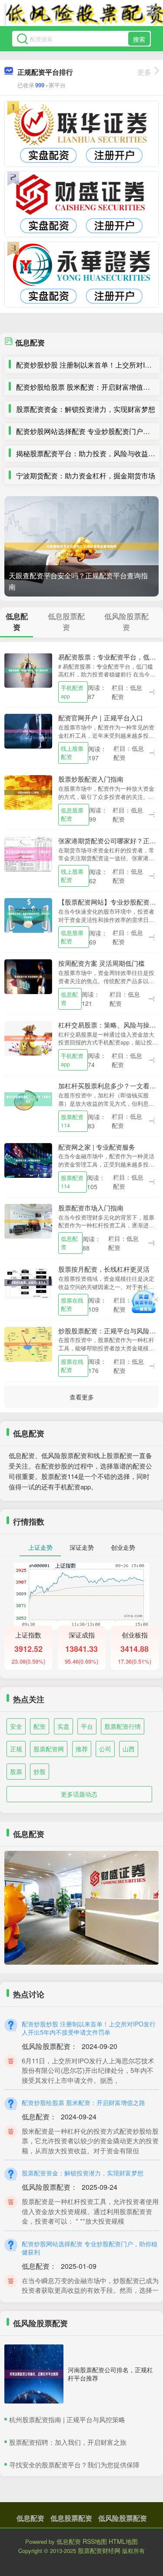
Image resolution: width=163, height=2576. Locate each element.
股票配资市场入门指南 (91, 1208)
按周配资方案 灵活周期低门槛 (101, 963)
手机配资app (72, 692)
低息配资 (69, 999)
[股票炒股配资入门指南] (28, 792)
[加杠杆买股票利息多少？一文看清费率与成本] (28, 1098)
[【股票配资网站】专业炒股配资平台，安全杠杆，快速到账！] (28, 915)
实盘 (63, 1726)
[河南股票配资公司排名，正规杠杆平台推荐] (34, 2374)
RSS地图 (95, 2541)
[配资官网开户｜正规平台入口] (28, 730)
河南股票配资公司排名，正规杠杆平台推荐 (110, 2374)
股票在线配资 (72, 1305)
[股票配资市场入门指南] (28, 1220)
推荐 (82, 1749)
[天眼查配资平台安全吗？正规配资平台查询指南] (81, 546)
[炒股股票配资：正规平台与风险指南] (28, 1343)
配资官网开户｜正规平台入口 (101, 718)
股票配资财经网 (99, 2550)
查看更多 (82, 1397)
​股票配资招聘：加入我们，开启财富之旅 (68, 2442)
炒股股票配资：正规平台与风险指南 (110, 1331)
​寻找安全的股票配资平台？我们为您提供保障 (74, 2465)
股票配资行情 (123, 1726)
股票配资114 (72, 1121)
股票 (16, 1771)
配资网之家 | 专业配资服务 (97, 1147)
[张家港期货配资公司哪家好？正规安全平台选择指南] (28, 853)
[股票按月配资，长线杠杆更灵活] (28, 1282)
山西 (129, 1749)
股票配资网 (49, 1749)
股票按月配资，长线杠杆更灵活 (104, 1269)
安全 (16, 1726)
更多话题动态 (79, 1794)
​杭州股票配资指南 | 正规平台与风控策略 (67, 2419)
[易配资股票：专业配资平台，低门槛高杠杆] (28, 669)
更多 (144, 72)
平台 (87, 1726)
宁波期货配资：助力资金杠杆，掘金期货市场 (86, 476)
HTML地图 (123, 2541)
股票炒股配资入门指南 (91, 779)
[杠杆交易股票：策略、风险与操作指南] (28, 1037)
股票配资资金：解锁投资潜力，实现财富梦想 (86, 409)
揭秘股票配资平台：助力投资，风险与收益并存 (89, 453)
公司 (105, 1749)
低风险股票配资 (123, 2518)
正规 (16, 1749)
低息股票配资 (72, 814)
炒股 (40, 1771)
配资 (40, 1726)
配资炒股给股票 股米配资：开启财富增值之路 (86, 387)
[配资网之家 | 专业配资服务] (28, 1159)
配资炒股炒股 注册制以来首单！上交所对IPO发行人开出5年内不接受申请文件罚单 (89, 2028)
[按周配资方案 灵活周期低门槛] (28, 976)
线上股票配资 (72, 753)
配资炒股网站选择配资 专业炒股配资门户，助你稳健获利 (90, 2248)
